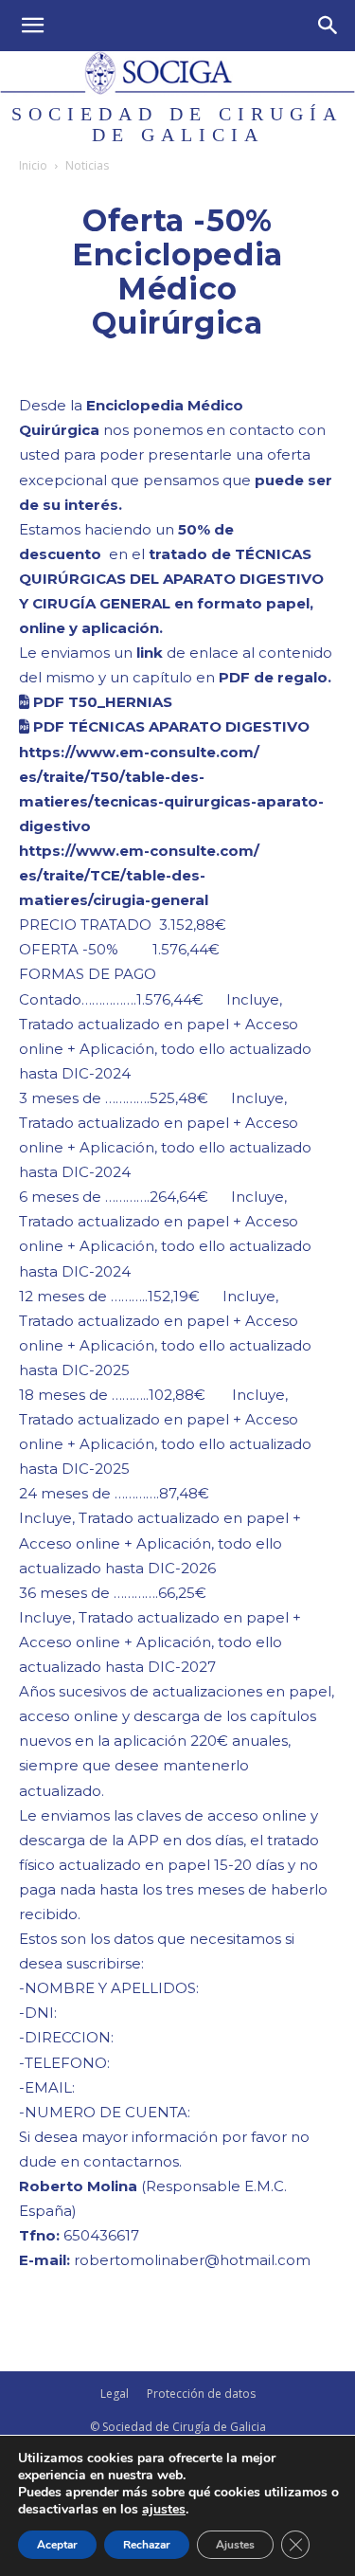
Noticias (87, 165)
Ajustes (235, 2545)
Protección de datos (201, 2394)
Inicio (33, 165)
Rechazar (147, 2545)
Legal (115, 2394)
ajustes (164, 2510)
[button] (32, 26)
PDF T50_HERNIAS (101, 702)
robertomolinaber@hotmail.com (192, 2260)
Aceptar (57, 2545)
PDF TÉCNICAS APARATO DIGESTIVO (169, 726)
